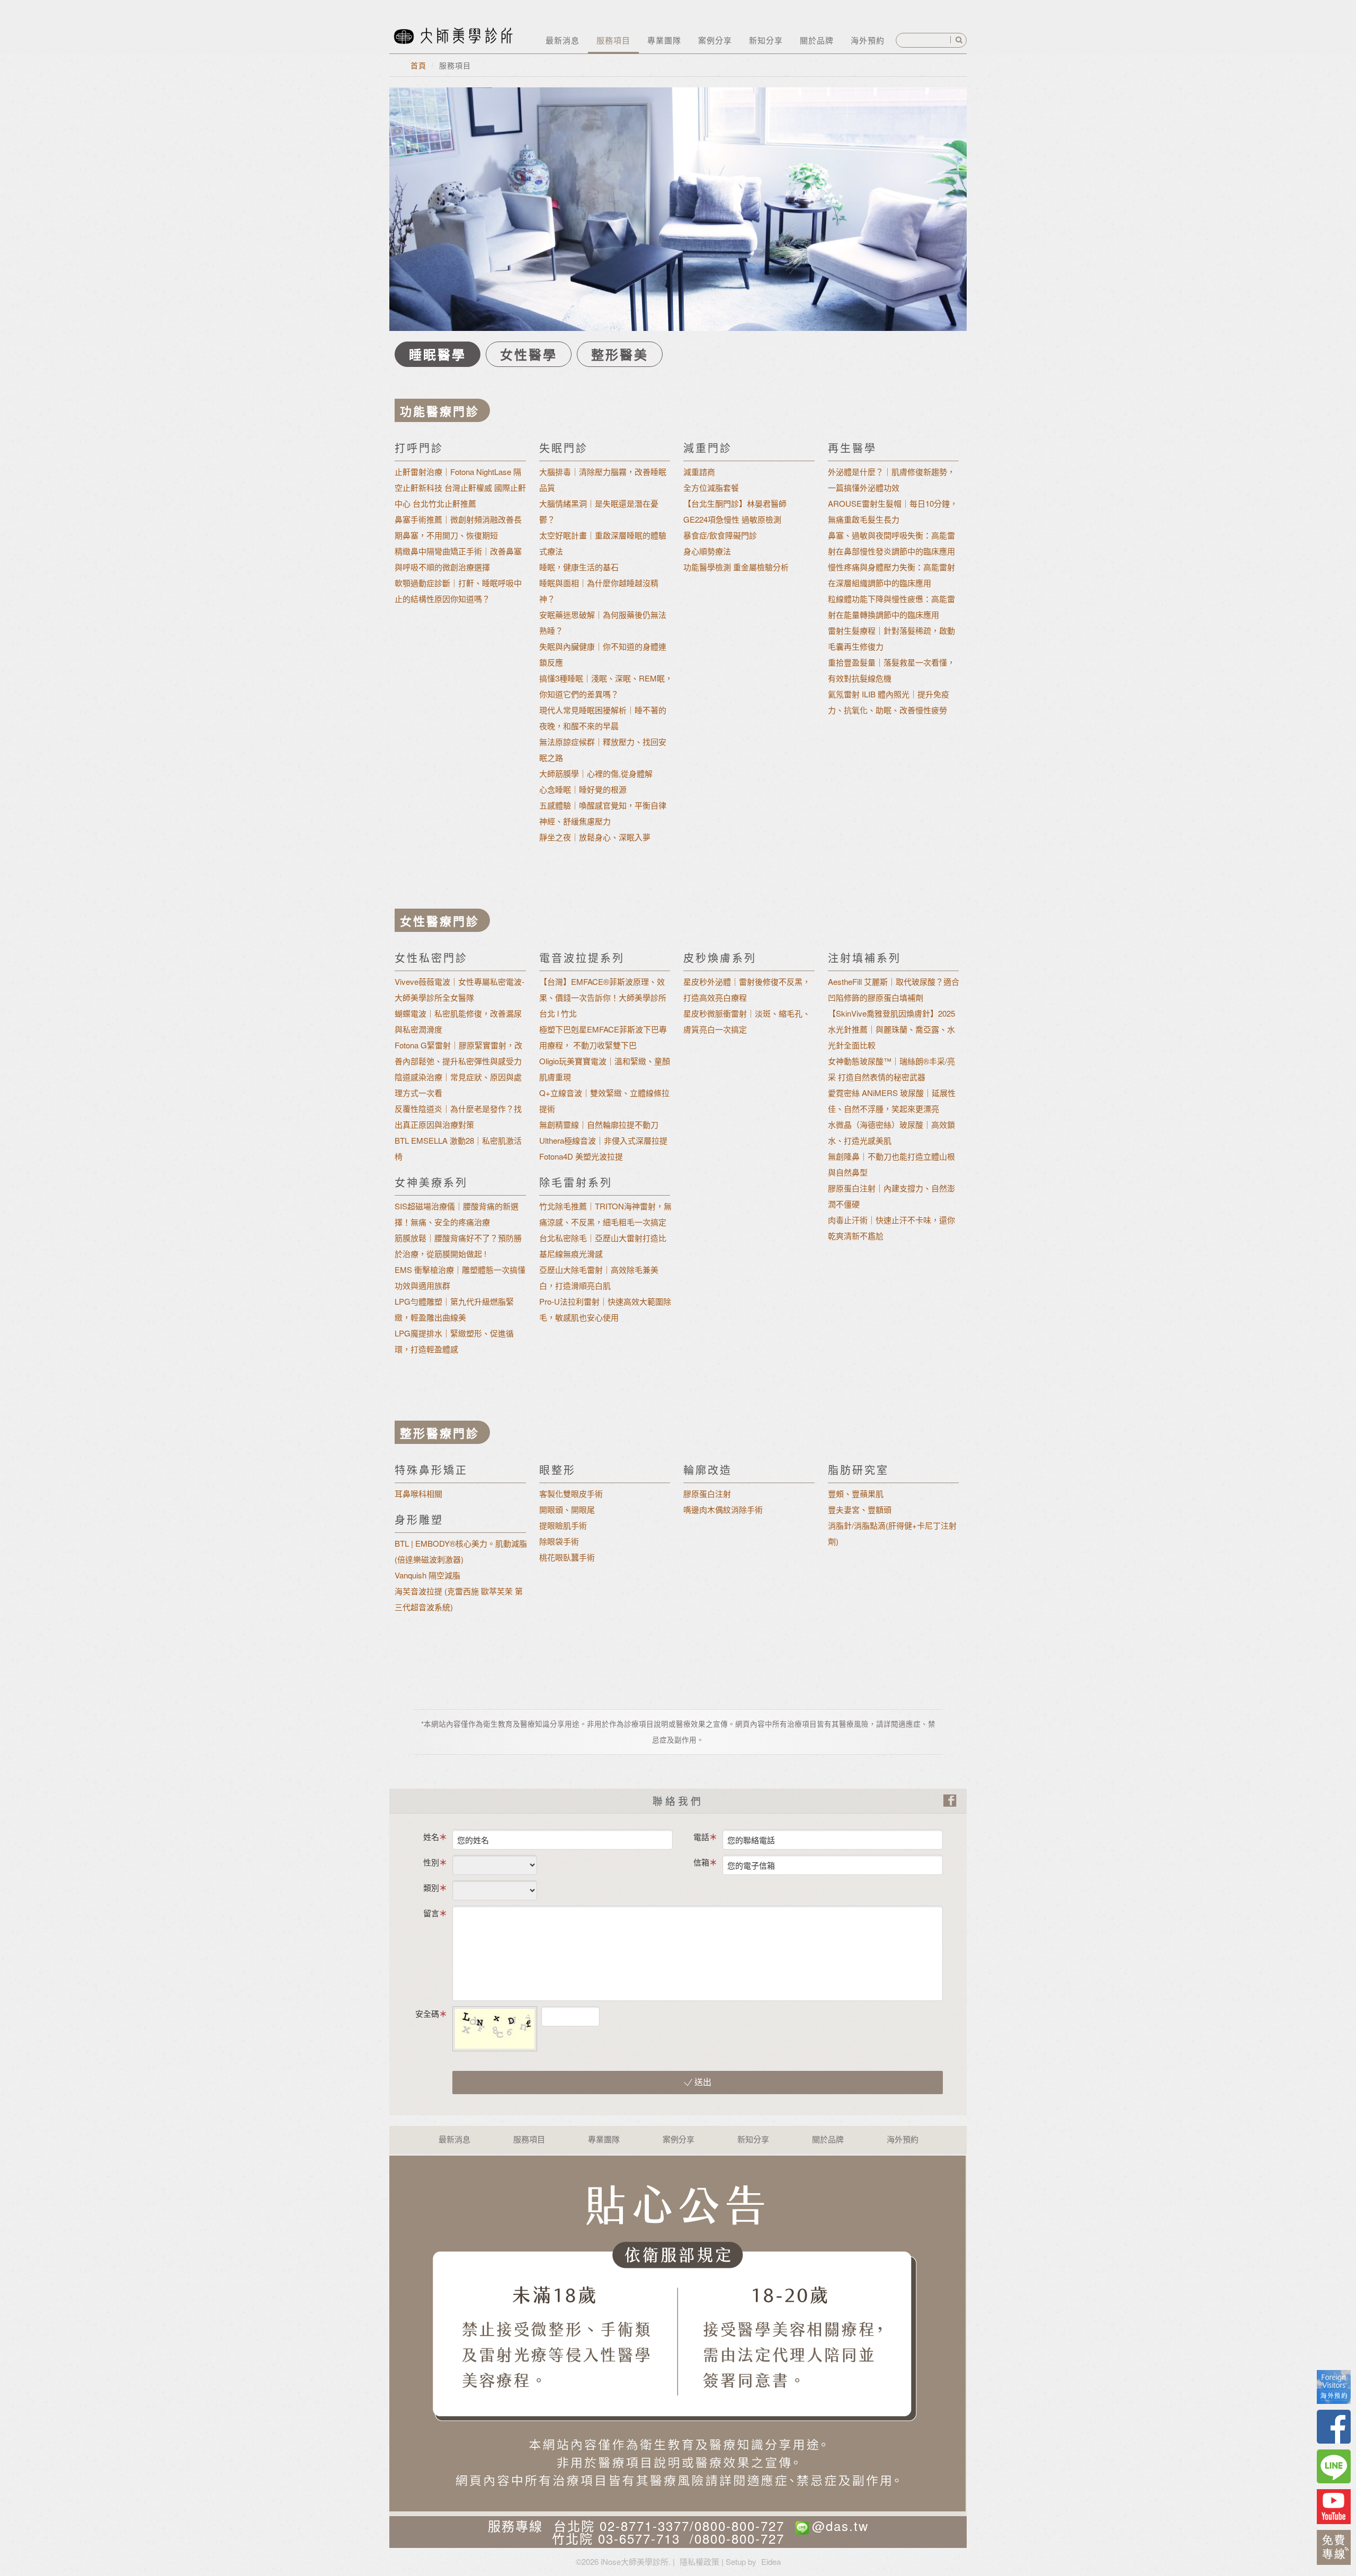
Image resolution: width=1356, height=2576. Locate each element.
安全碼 (427, 2013)
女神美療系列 (431, 1182)
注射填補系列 (864, 958)
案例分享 (715, 40)
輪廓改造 (708, 1470)
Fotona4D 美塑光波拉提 (581, 1156)
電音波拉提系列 (582, 958)
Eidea (771, 2561)
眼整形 (557, 1470)
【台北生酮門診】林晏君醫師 (735, 503)
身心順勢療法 (707, 551)
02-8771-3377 (645, 2525)
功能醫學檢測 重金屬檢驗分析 (736, 567)
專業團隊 (664, 40)
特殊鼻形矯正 (431, 1470)
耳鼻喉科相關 (418, 1493)
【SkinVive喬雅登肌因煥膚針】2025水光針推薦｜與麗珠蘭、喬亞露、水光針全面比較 (891, 1029)
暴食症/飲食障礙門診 (720, 535)
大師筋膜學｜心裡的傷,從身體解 (596, 773)
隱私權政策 (699, 2561)
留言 (431, 1913)
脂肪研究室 (858, 1470)
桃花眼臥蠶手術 (567, 1557)
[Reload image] (608, 2013)
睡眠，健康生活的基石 (579, 567)
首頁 (418, 65)
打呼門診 (419, 448)
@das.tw (840, 2525)
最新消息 (563, 40)
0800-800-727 (739, 2525)
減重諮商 (699, 472)
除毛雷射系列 (576, 1182)
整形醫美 (620, 354)
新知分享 (766, 40)
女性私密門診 (431, 958)
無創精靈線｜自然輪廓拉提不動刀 (599, 1124)
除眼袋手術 (559, 1541)
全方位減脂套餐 (711, 487)
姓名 (431, 1837)
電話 (701, 1837)
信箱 (701, 1862)
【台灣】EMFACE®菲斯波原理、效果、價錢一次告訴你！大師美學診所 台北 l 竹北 (603, 997)
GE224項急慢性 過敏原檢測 (732, 519)
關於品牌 (817, 40)
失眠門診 (564, 448)
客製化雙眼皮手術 (571, 1493)
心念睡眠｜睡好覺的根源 (583, 789)
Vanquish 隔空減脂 (427, 1575)
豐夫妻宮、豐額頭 (860, 1509)
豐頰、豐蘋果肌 (856, 1493)
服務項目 (613, 40)
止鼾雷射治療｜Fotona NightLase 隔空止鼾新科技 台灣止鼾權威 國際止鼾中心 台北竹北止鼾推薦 (460, 487)
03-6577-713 (639, 2538)
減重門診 (708, 448)
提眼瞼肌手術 (563, 1525)
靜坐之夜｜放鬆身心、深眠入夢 (595, 837)
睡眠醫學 (438, 354)
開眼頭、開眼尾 (567, 1509)
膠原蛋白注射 (707, 1493)
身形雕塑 (419, 1519)
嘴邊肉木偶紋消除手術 (723, 1509)
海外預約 (868, 40)
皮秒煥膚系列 (720, 958)
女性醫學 (529, 354)
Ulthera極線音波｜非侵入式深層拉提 (603, 1140)
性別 (431, 1862)
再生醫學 (852, 448)
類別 (431, 1887)
